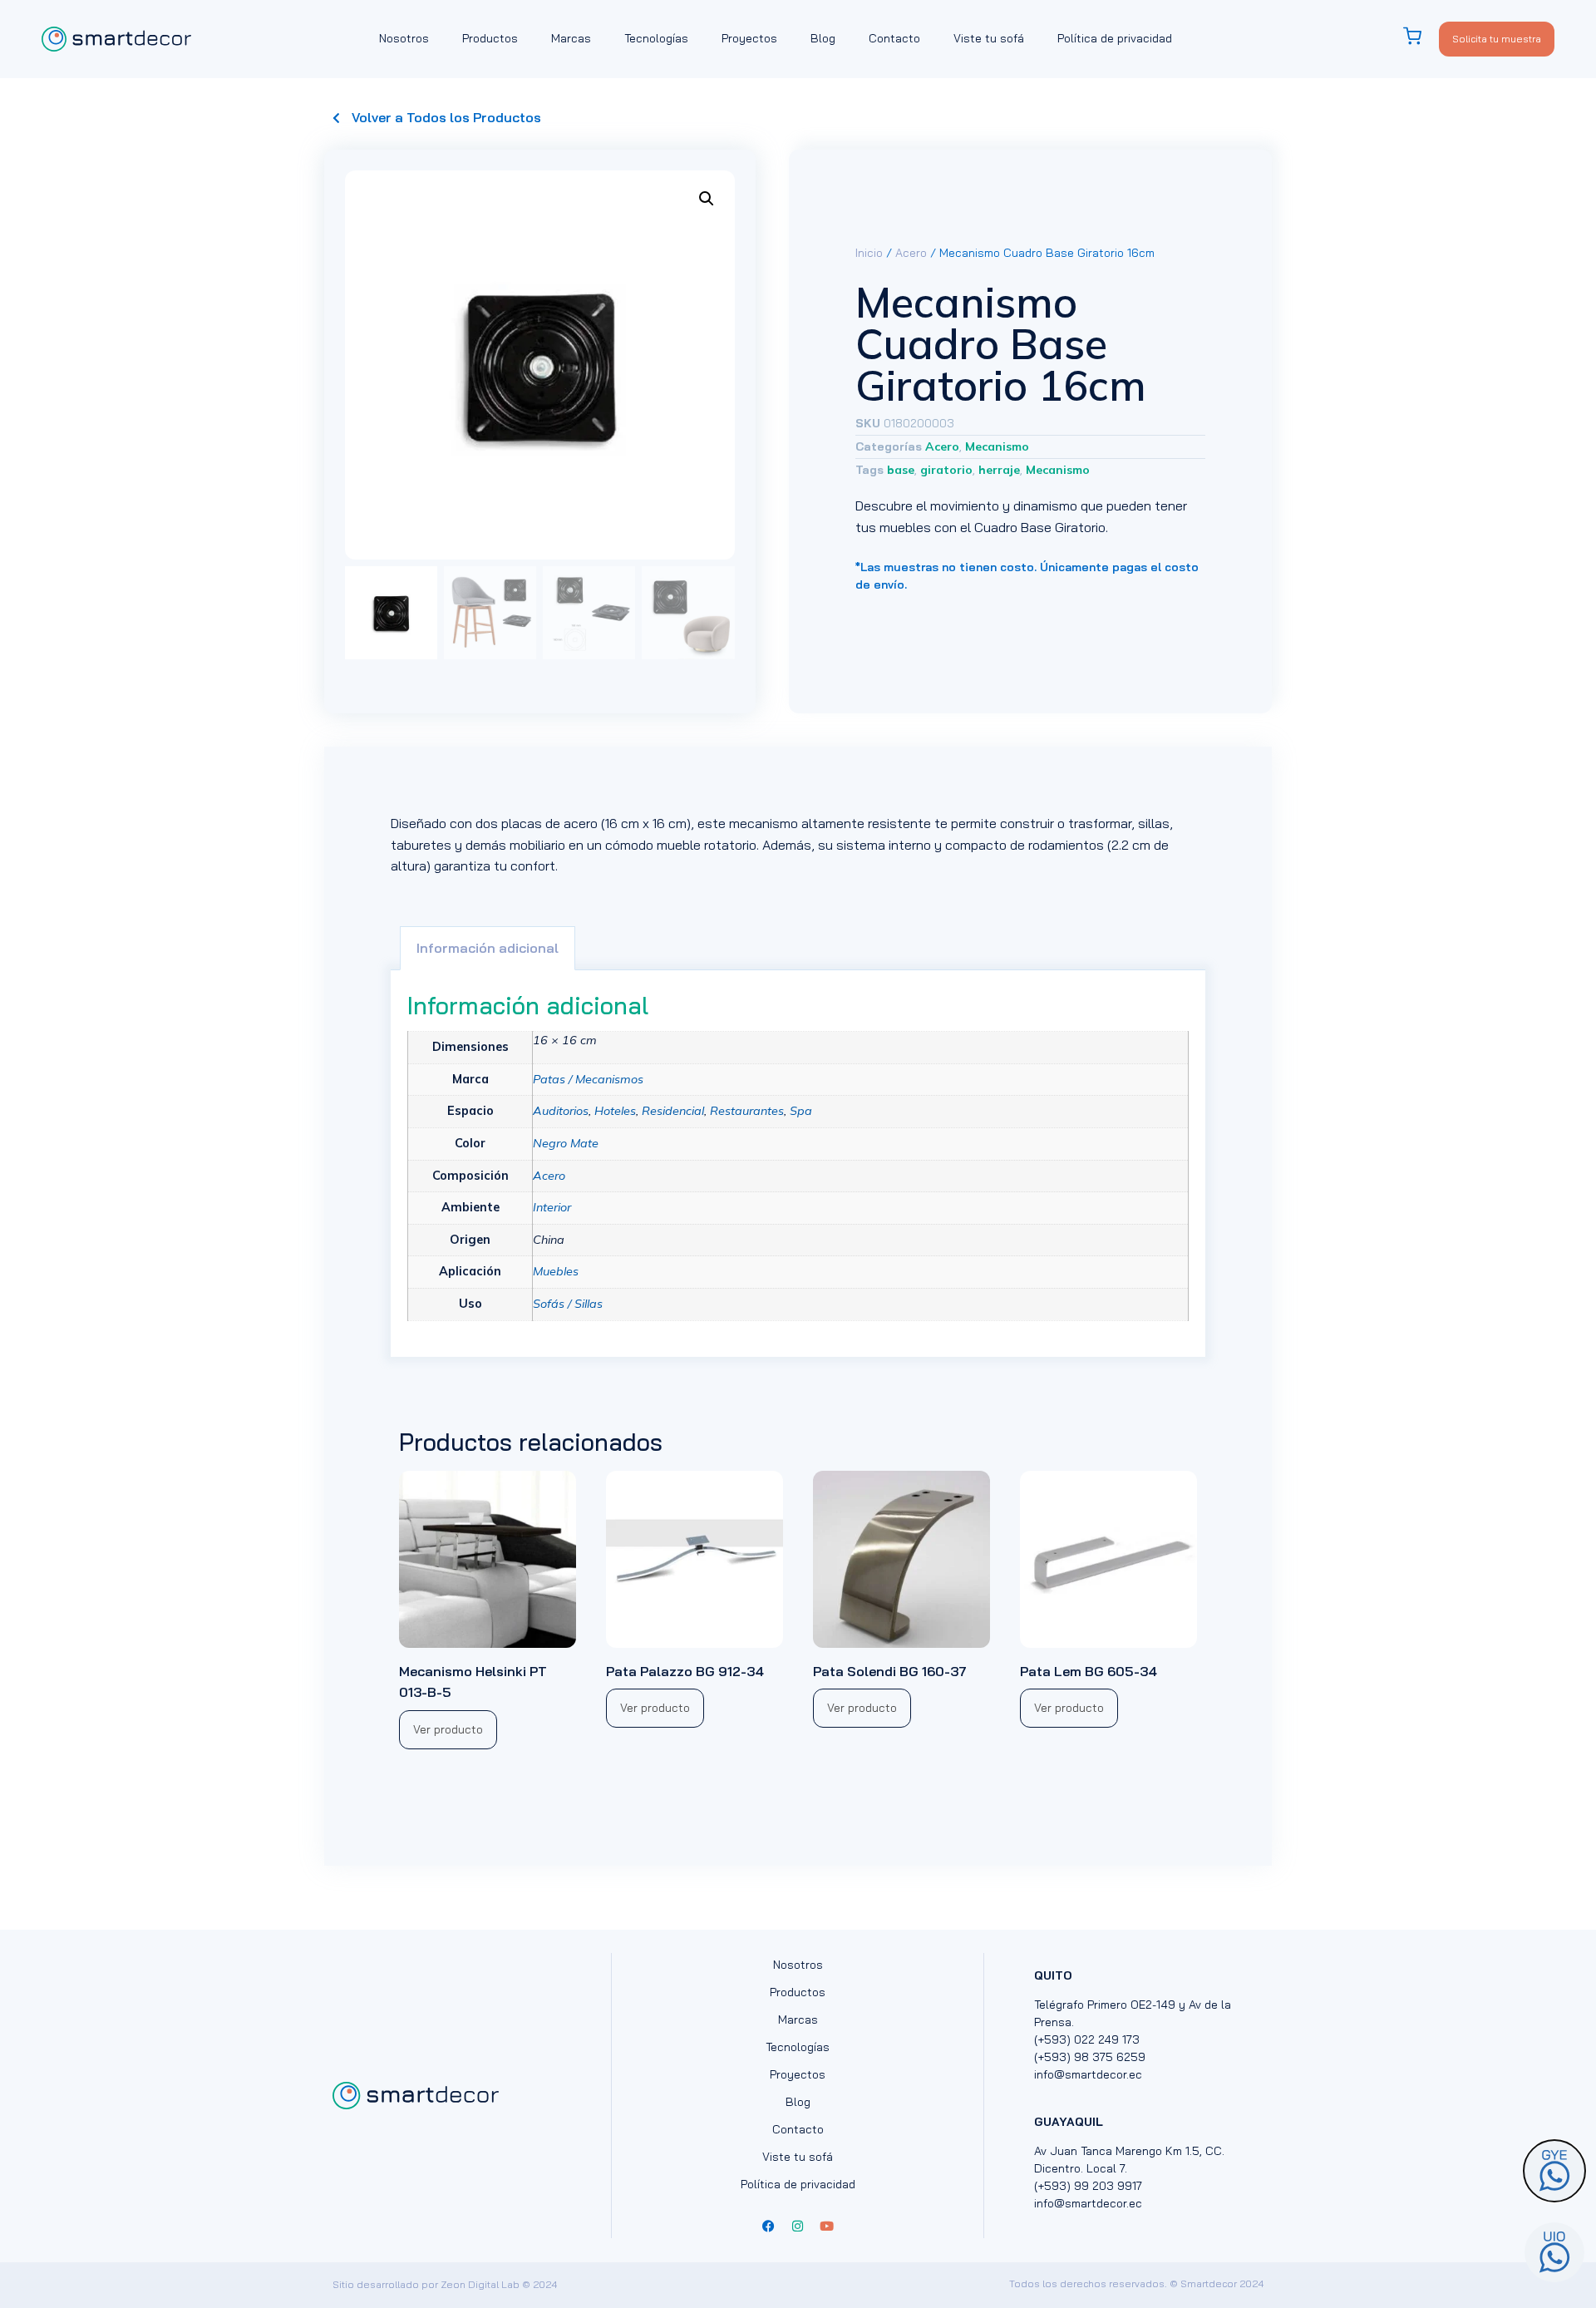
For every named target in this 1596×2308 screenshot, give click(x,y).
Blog (823, 38)
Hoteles (615, 1111)
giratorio (946, 470)
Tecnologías (656, 38)
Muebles (556, 1271)
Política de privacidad (1115, 38)
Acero (911, 253)
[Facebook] (769, 2226)
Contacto (894, 38)
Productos (490, 38)
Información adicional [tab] (488, 948)
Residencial (673, 1111)
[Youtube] (827, 2226)
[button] (707, 199)
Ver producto (448, 1729)
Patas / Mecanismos (588, 1079)
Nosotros (404, 38)
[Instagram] (798, 2226)
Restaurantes (747, 1111)
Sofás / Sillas (568, 1304)
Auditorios (561, 1111)
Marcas (571, 38)
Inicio (869, 253)
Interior (552, 1207)
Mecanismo (997, 446)
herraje (999, 470)
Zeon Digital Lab (480, 2284)
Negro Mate (566, 1143)
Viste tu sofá (989, 38)
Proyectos (749, 38)
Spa (801, 1111)
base (901, 470)
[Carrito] (1421, 36)
